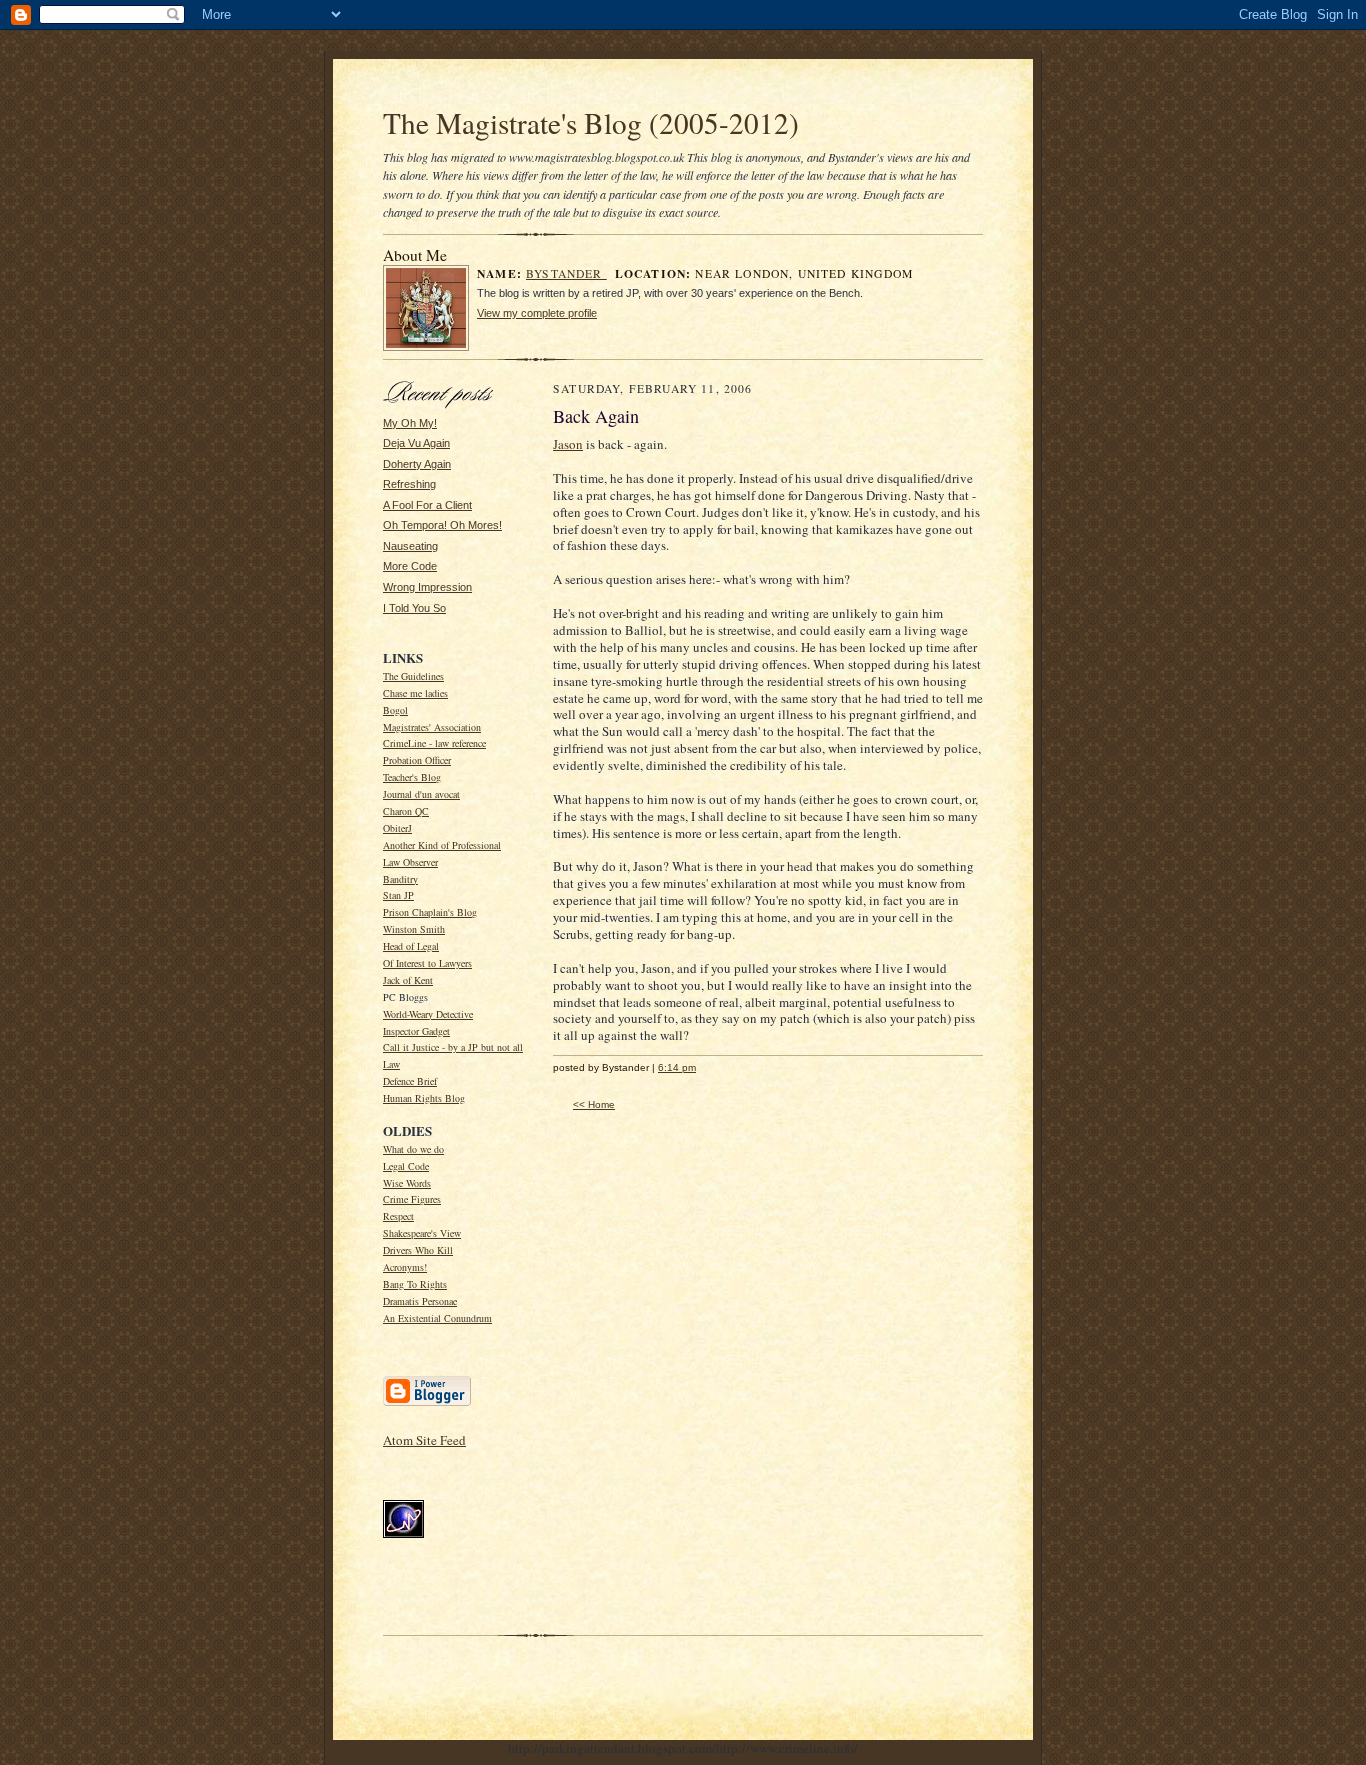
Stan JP (398, 895)
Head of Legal (411, 946)
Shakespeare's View (422, 1233)
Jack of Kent (408, 980)
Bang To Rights (415, 1284)
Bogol (395, 710)
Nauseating (410, 546)
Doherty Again (417, 464)
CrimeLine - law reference (434, 743)
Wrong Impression (427, 587)
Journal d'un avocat (421, 794)
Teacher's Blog (412, 777)
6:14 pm (677, 1067)
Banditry (400, 879)
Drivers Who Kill (418, 1250)
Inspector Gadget (416, 1031)
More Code (410, 566)
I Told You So (414, 608)
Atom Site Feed (424, 1440)
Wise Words (407, 1183)
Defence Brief (410, 1081)
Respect (398, 1216)
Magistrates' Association (432, 727)
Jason (568, 444)
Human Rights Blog (424, 1098)
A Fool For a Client (427, 505)
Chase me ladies (415, 693)
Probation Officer (417, 760)
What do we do (413, 1149)
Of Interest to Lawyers (427, 963)
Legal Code (406, 1166)
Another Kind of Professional (442, 845)
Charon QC (406, 811)
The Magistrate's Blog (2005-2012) (591, 122)
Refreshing (409, 484)
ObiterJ (397, 828)
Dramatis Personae (420, 1301)
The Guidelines (413, 676)
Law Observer (410, 862)
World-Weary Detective (428, 1014)
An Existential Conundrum (437, 1318)
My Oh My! (410, 423)
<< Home (594, 1104)
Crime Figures (412, 1199)
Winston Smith (414, 929)
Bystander (566, 273)
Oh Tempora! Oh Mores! (442, 525)
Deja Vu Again (416, 443)
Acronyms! (405, 1267)
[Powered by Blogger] (427, 1404)
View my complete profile (537, 313)
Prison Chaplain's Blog (430, 912)
